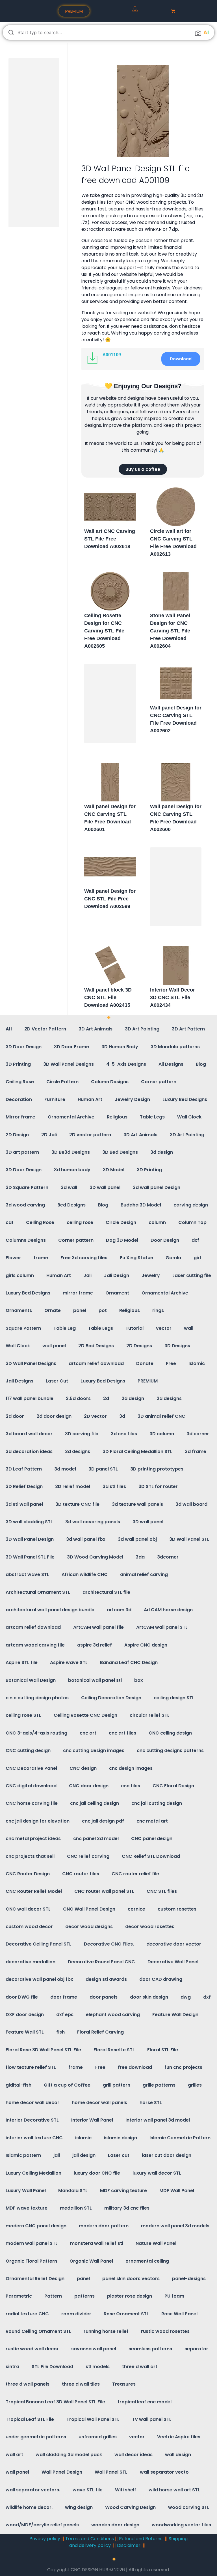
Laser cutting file (192, 1275)
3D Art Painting (142, 1029)
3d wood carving (25, 1205)
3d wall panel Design (157, 1187)
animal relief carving (144, 1574)
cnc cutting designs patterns (170, 1750)
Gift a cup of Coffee (67, 2085)
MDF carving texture (123, 2191)
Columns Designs (26, 1240)
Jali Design (117, 1275)
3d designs (78, 1451)
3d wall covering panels (93, 1522)
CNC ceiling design (170, 1733)
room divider (76, 2314)
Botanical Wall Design (31, 1680)
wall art (14, 2455)
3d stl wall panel (24, 1504)
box (139, 1680)
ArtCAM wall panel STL (162, 1627)
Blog (201, 1064)
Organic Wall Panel (91, 2261)
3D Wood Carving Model (95, 1557)
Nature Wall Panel (156, 2243)
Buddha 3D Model (141, 1205)
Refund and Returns (141, 2539)
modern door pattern (104, 2226)
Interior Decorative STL (32, 2120)
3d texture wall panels (137, 1504)
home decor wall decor (32, 2103)
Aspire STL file (22, 1662)
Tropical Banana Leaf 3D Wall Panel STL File (55, 2402)
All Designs (171, 1064)
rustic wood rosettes (165, 2331)
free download (135, 2067)
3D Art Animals (96, 1029)
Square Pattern (23, 1328)
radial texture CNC (27, 2314)
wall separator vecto (164, 2472)
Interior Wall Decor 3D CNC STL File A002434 (172, 997)
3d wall (69, 1187)
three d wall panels (28, 2384)
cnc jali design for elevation (38, 1821)
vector (164, 1328)
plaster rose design (130, 2296)
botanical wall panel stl (95, 1680)
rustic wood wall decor (32, 2349)
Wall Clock (189, 1117)
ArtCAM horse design (168, 1610)
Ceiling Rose (20, 1082)
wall (189, 1328)
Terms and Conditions (90, 2539)
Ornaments (19, 1310)
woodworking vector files (181, 2525)
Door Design (165, 1240)
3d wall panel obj (137, 1539)
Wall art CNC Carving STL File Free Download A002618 (110, 539)
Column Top (192, 1222)
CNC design (83, 1768)
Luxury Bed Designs (185, 1099)
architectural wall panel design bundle (50, 1610)
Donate (145, 1363)
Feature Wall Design (175, 2015)
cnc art (88, 1733)
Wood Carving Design (130, 2507)
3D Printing (18, 1064)
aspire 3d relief (95, 1645)
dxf (195, 1240)
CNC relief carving (88, 1856)
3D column (162, 1434)
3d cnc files (124, 1434)
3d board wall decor (29, 1434)
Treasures (124, 2384)
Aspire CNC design (146, 1645)
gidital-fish (19, 2085)
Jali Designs (19, 1381)
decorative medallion (31, 1962)
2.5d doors (78, 1398)
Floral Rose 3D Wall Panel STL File (43, 2050)
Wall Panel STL (111, 2472)
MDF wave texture (27, 2208)
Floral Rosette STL (114, 2050)
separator (196, 2349)
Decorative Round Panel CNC (101, 1962)
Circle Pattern (62, 1082)
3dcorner (168, 1557)
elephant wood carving (113, 2015)
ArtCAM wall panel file (98, 1627)
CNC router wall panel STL (104, 1891)
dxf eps (65, 2015)
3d (122, 1416)
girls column (20, 1275)
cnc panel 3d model (96, 1838)
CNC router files (81, 1874)
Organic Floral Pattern (31, 2261)
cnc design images (131, 1768)
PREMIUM (148, 1381)
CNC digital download (31, 1786)
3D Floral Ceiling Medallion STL (137, 1451)
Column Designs (110, 1082)
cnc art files (122, 1733)
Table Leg (65, 1328)
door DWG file (22, 1997)
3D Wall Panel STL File (30, 1557)
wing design (79, 2507)
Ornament (117, 1293)
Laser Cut (57, 1381)
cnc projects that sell (30, 1856)
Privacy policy (45, 2539)
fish (60, 2032)
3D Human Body (120, 1047)
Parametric (19, 2296)
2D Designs (139, 1346)
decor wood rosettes (150, 1926)
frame (41, 1258)
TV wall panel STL (152, 2419)
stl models (98, 2367)
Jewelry (151, 1275)
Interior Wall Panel (92, 2120)
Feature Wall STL (25, 2032)
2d (106, 1398)
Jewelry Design (132, 1099)
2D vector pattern (90, 1135)
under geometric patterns (36, 2437)
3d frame (196, 1451)
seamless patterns (150, 2349)
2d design (133, 1398)
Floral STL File (163, 2050)
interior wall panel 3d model (158, 2120)
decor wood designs (89, 1926)
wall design (178, 2455)
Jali (87, 1275)
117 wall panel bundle (30, 1398)
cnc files (131, 1786)
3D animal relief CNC (161, 1416)
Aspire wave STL (69, 1662)
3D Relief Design (24, 1486)
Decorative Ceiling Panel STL (39, 1944)
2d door (15, 1416)
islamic (83, 2138)
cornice (136, 1909)
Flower (13, 1258)
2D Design (17, 1135)
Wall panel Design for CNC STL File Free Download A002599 (110, 899)
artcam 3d (119, 1610)
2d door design (54, 1416)
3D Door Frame (71, 1047)
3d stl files (114, 1486)
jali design (84, 2155)
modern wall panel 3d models (175, 2226)
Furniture (55, 1099)
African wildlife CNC (85, 1574)
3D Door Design (24, 1047)
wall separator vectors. (33, 2490)
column (157, 1222)
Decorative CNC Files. (109, 1944)
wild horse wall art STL (174, 2490)
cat (10, 1222)
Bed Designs (71, 1205)
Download (181, 359)
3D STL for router (158, 1486)
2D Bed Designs (96, 1346)
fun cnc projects (183, 2067)
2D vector (95, 1416)
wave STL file (88, 2490)
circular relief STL (150, 1715)
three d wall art (140, 2367)
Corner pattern (159, 1082)
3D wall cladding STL (29, 1522)
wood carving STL (189, 2507)
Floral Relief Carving (100, 2032)
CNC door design (89, 1786)
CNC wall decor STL (28, 1909)
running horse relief (106, 2331)
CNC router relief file (135, 1874)
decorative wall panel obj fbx (39, 1979)
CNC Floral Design (173, 1786)
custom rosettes (177, 1909)
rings (158, 1310)
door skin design (149, 1997)
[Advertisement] (35, 144)
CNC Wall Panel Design (89, 1909)
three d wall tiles (81, 2384)
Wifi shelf (126, 2490)
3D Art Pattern (188, 1029)
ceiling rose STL (23, 1715)
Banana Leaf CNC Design (129, 1662)
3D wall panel (105, 1187)
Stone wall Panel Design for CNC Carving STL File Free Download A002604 (170, 631)
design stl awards (106, 1979)
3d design (162, 1152)
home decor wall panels (99, 2103)
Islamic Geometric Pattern (180, 2138)
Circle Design (121, 1222)
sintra (12, 2367)
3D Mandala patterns (175, 1047)
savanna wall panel (94, 2349)
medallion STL (76, 2208)
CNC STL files (162, 1891)
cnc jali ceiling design (95, 1803)
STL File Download (52, 2367)
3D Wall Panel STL (189, 1539)
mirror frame (78, 1293)
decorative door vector (174, 1944)
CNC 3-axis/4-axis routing (36, 1733)
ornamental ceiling (147, 2261)
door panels (104, 1997)
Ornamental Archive (71, 1117)
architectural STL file (106, 1592)
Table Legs (152, 1117)
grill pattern (117, 2085)
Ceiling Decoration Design (111, 1698)
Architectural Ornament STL (38, 1592)
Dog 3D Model (122, 1240)
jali (57, 2155)
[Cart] (173, 11)
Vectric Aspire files (179, 2437)
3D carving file (82, 1434)
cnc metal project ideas (33, 1838)
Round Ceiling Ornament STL (38, 2331)
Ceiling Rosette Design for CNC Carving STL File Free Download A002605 (104, 631)
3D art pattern (22, 1152)
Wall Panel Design (62, 2472)
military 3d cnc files (127, 2208)
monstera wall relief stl (97, 2243)
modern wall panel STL (32, 2243)
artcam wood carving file (35, 1645)
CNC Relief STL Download (151, 1856)
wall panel (54, 1346)
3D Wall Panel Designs (69, 1064)
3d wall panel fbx (86, 1539)
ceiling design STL (174, 1698)
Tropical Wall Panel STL (93, 2419)
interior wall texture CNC (34, 2138)
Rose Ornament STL (126, 2314)
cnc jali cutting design (157, 1803)
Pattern (53, 2296)
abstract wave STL (27, 1574)
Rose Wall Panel (179, 2314)
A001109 (112, 355)
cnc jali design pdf (103, 1821)
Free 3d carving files (84, 1258)
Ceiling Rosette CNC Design (85, 1715)
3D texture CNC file (77, 1504)
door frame (64, 1997)
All (9, 1029)
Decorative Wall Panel (173, 1962)
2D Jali (49, 1135)
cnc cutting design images (94, 1750)
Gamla (173, 1258)
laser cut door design (167, 2155)
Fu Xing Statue (136, 1258)
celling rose (80, 1222)
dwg (186, 1997)
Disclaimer (129, 2545)
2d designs (169, 1398)
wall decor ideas (134, 2455)
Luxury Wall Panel (26, 2191)
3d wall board (191, 1504)
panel (80, 1310)
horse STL (151, 2103)
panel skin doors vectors (131, 2279)
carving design (191, 1205)
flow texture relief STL (31, 2067)
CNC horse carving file (32, 1803)
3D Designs (177, 1346)
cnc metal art (152, 1821)
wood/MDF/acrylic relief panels (42, 2525)
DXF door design (25, 2015)
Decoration (19, 1099)
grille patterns (159, 2085)
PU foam (174, 2296)
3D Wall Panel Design (30, 1539)
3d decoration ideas (29, 1451)
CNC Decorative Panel (31, 1768)
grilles (195, 2085)
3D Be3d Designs (71, 1152)
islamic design (121, 2138)
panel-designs (189, 2279)
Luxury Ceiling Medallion (33, 2173)
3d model (65, 1469)
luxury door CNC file (97, 2173)
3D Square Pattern (27, 1187)
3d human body (72, 1170)
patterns (84, 2296)
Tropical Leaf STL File (30, 2419)
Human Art (90, 1099)
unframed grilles (98, 2437)
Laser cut (119, 2155)
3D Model (114, 1170)
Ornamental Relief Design (35, 2279)
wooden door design (115, 2525)
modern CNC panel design (36, 2226)
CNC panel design (152, 1838)
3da (140, 1557)
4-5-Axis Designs (126, 1064)
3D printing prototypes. (157, 1469)
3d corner (198, 1434)
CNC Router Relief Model (34, 1891)
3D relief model (73, 1486)
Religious (117, 1117)
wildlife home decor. (29, 2507)
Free (171, 1363)
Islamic (197, 1363)
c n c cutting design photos (37, 1698)
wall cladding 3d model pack (69, 2455)
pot (103, 1310)
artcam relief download (96, 1363)
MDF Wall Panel (177, 2191)
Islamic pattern (23, 2155)
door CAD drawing (161, 1979)
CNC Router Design (28, 1874)
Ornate (53, 1310)
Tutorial (134, 1328)
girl (197, 1258)
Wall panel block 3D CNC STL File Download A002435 (108, 997)
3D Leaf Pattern (24, 1469)
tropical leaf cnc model (145, 2402)
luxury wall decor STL (157, 2173)
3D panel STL (103, 1469)
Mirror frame (20, 1117)
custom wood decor (29, 1926)
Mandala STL (73, 2191)
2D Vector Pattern (45, 1029)
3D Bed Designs (120, 1152)
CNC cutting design (28, 1750)
